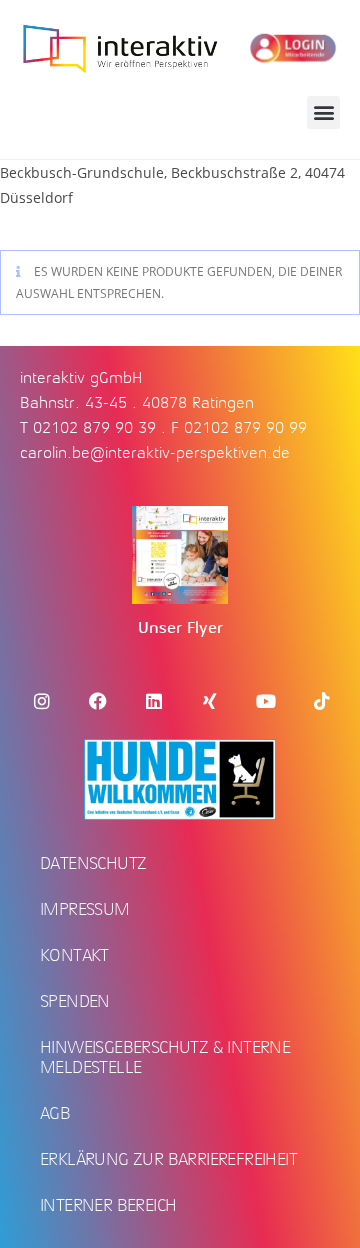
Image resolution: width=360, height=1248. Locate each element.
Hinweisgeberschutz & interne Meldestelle (165, 1057)
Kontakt (74, 955)
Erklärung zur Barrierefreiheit (168, 1159)
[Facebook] (98, 701)
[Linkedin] (154, 701)
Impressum (85, 909)
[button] (323, 112)
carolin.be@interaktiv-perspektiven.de (155, 453)
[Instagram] (42, 701)
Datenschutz (93, 863)
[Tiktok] (322, 701)
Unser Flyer (180, 628)
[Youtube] (266, 701)
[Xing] (210, 701)
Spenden (75, 1001)
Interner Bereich (108, 1205)
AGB (55, 1113)
